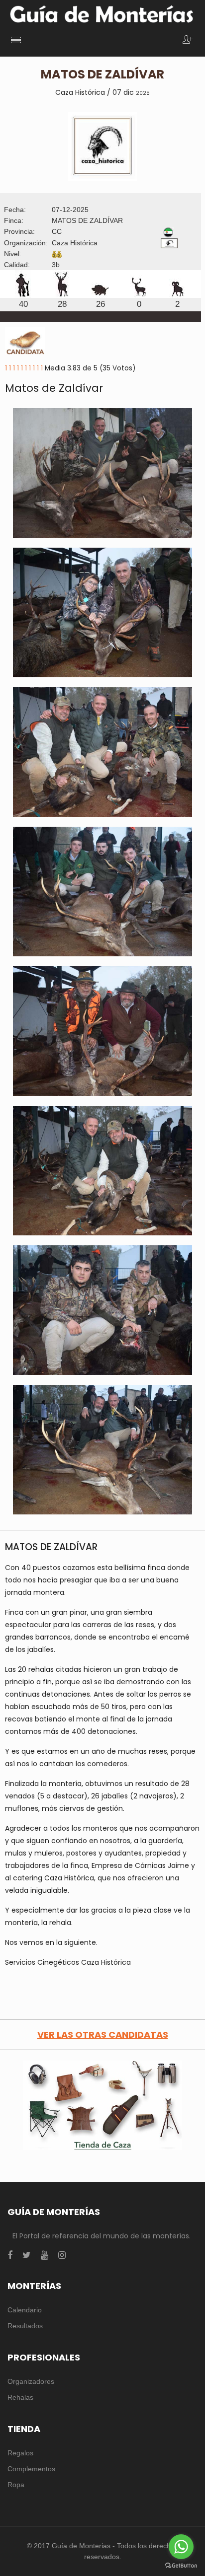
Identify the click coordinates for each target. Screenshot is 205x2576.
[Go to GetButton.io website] (181, 2566)
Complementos (31, 2469)
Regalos (20, 2453)
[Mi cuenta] (188, 40)
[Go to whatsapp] (181, 2547)
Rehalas (20, 2397)
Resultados (25, 2326)
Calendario (25, 2310)
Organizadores (31, 2381)
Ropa (16, 2485)
